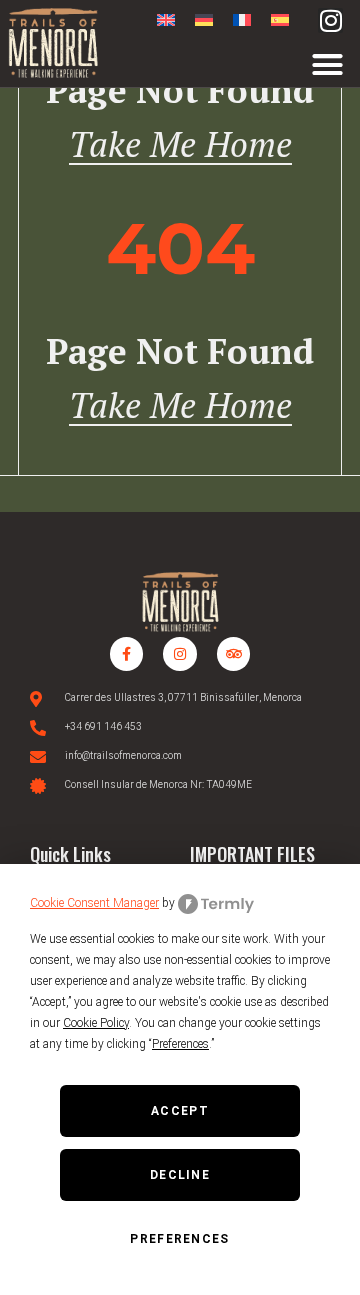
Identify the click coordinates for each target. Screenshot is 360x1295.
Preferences (179, 1239)
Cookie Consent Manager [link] (94, 903)
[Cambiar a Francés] (242, 20)
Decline (180, 1175)
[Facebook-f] (127, 654)
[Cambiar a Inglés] (166, 20)
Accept (180, 1111)
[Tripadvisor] (234, 654)
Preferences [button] (180, 1044)
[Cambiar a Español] (280, 20)
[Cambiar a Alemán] (204, 20)
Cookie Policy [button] (96, 1023)
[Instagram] (330, 20)
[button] (328, 65)
